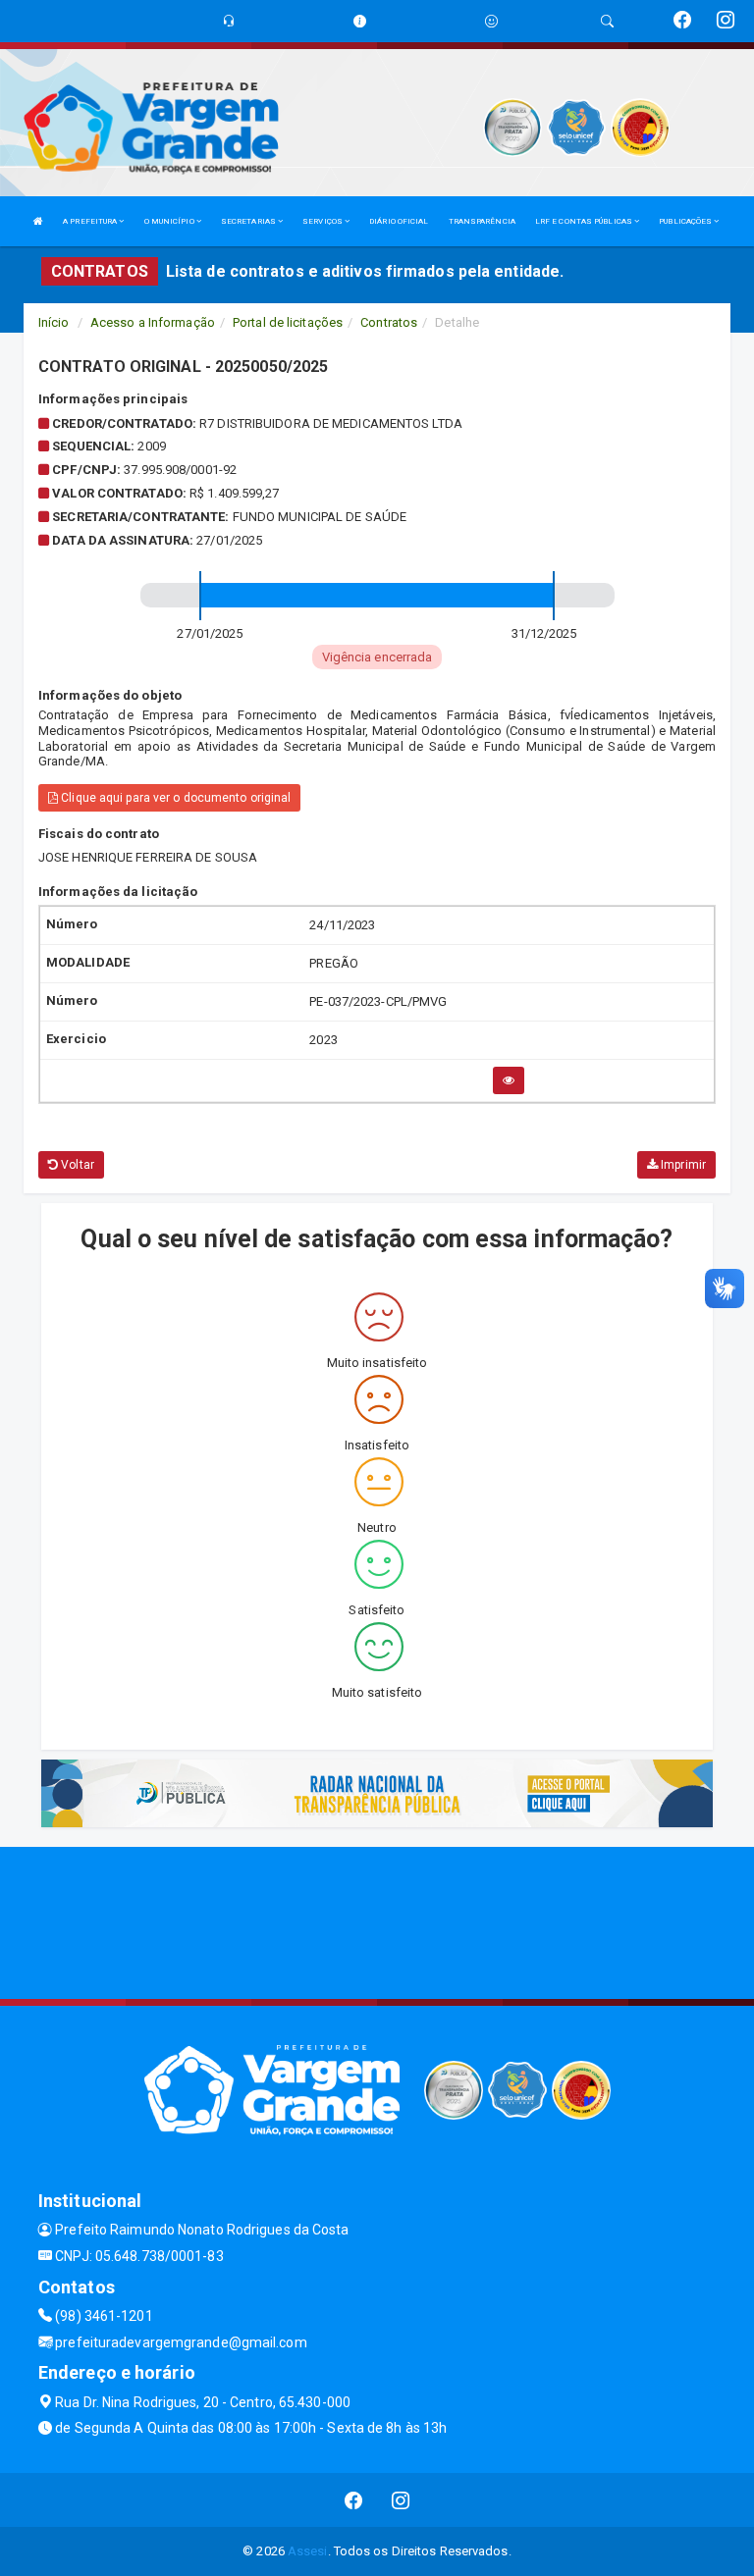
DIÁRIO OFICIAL (399, 221)
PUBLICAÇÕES (686, 221)
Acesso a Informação (153, 322)
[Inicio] (38, 221)
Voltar (76, 1165)
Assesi (308, 2551)
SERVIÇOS (323, 221)
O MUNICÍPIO (170, 221)
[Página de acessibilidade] (491, 21)
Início (54, 322)
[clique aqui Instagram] (401, 2500)
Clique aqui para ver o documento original (174, 798)
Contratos (389, 322)
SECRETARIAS (249, 221)
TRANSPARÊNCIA (482, 221)
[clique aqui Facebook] (354, 2500)
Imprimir (682, 1165)
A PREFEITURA (91, 221)
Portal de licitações (288, 322)
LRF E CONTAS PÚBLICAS (585, 221)
